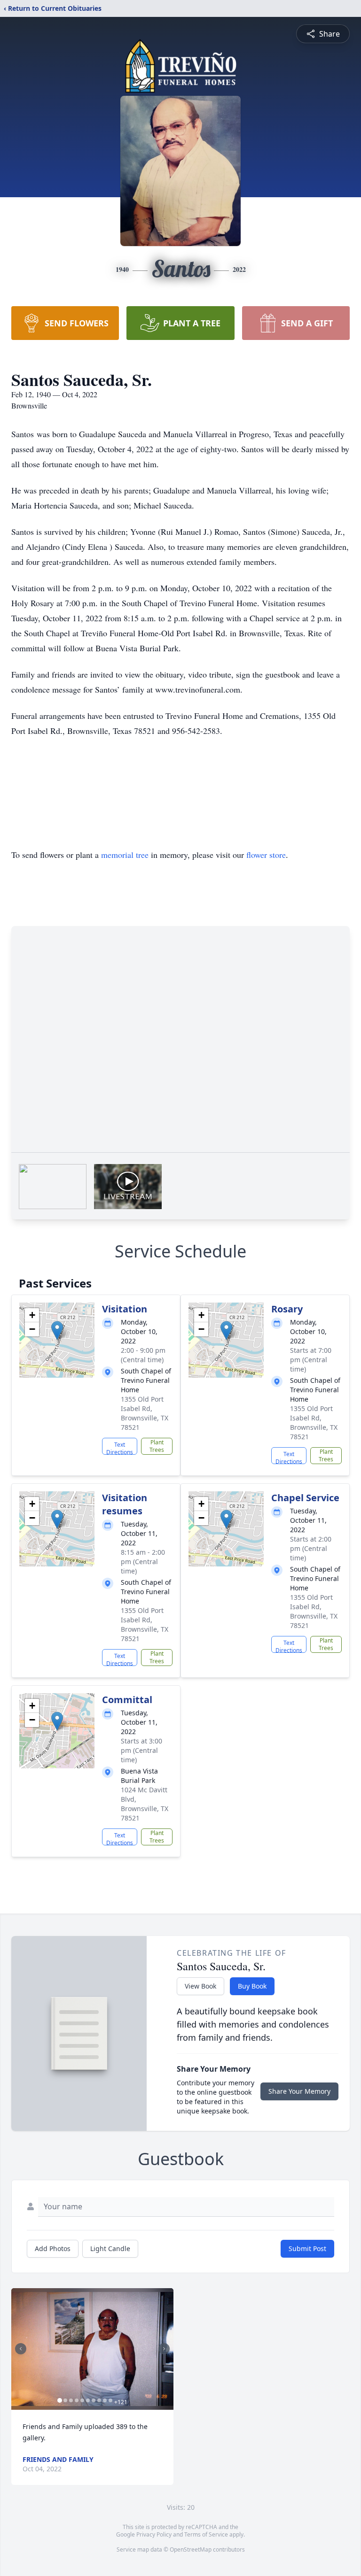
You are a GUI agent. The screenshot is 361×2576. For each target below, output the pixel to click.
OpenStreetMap (191, 2549)
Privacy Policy (154, 2534)
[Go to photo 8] (99, 2400)
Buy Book (252, 1986)
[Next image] (164, 2349)
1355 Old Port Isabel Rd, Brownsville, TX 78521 (145, 1413)
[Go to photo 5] (82, 2400)
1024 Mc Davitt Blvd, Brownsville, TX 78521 (145, 1804)
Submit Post (307, 2248)
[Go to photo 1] (60, 2400)
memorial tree (125, 855)
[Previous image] (21, 2349)
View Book (200, 1986)
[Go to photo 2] (65, 2400)
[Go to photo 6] (88, 2400)
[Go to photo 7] (94, 2400)
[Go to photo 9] (105, 2400)
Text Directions (120, 1448)
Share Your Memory (299, 2091)
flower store (266, 855)
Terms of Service (206, 2534)
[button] (57, 1330)
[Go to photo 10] (110, 2400)
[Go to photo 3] (71, 2400)
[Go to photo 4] (77, 2400)
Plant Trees (157, 1446)
